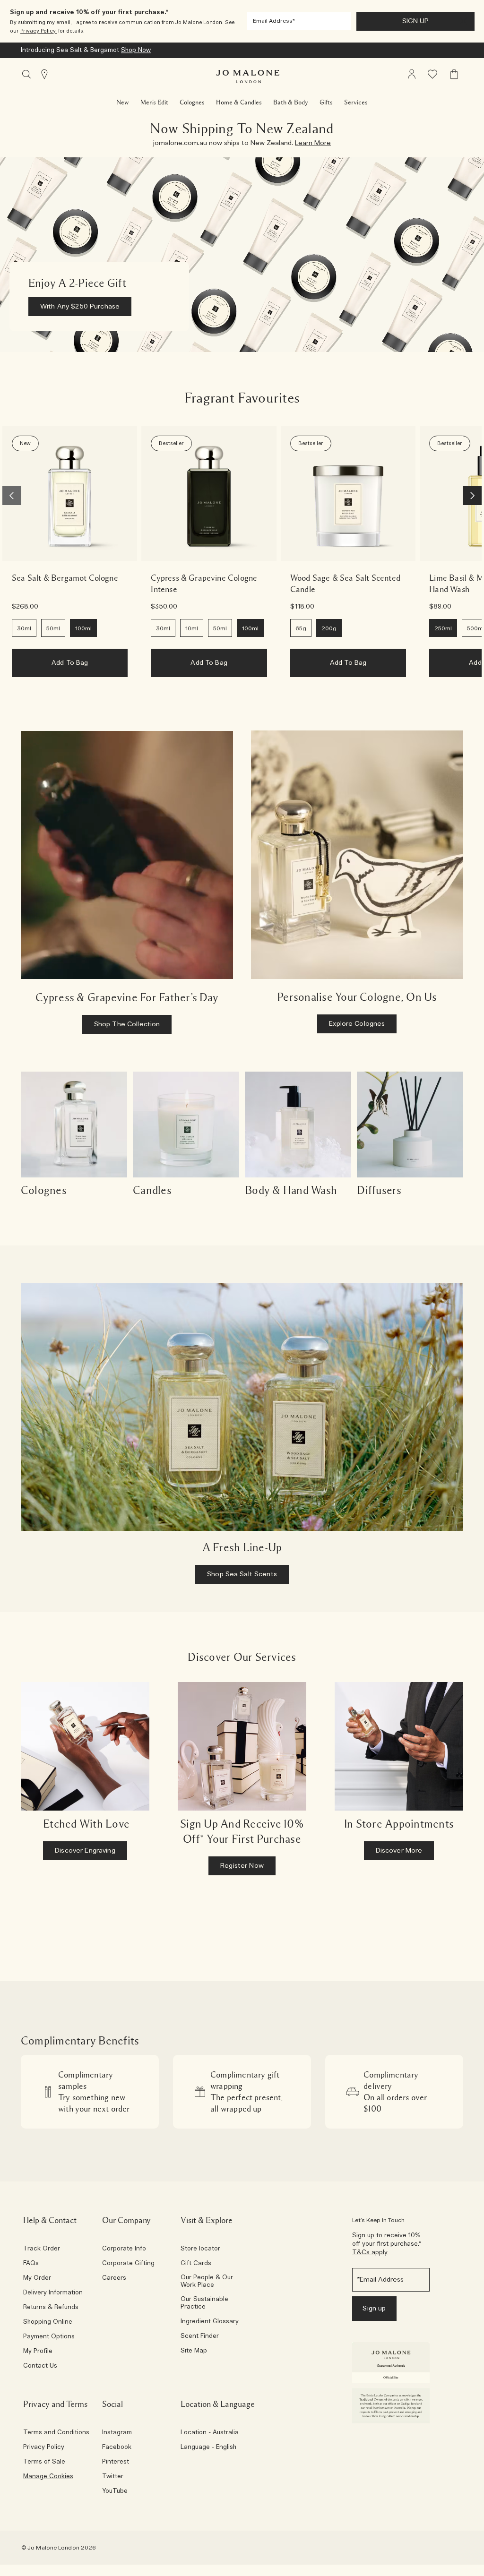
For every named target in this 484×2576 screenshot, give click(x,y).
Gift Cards (196, 2264)
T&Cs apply (370, 2253)
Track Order (42, 2249)
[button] (463, 21)
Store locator (200, 2249)
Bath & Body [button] (291, 103)
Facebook (117, 2447)
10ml (192, 628)
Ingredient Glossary (210, 2322)
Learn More (267, 50)
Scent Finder (200, 2336)
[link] (70, 494)
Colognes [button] (192, 103)
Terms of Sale (44, 2462)
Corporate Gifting (128, 2264)
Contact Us (40, 2366)
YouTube (115, 2491)
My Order (37, 2278)
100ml (83, 628)
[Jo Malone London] (248, 77)
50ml (53, 628)
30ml (24, 628)
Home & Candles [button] (239, 103)
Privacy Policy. (39, 31)
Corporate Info (124, 2249)
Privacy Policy (44, 2447)
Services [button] (356, 103)
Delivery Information (53, 2293)
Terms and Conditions (56, 2433)
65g (301, 628)
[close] (461, 21)
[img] (412, 74)
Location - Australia (210, 2433)
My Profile (38, 2352)
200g (329, 628)
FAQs (31, 2264)
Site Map (194, 2351)
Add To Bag (70, 663)
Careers (114, 2278)
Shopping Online (48, 2322)
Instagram (117, 2433)
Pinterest (116, 2462)
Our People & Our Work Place (207, 2282)
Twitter (113, 2477)
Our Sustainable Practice (204, 2303)
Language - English (208, 2447)
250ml (443, 628)
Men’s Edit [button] (154, 103)
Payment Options (49, 2337)
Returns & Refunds (51, 2308)
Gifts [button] (326, 103)
